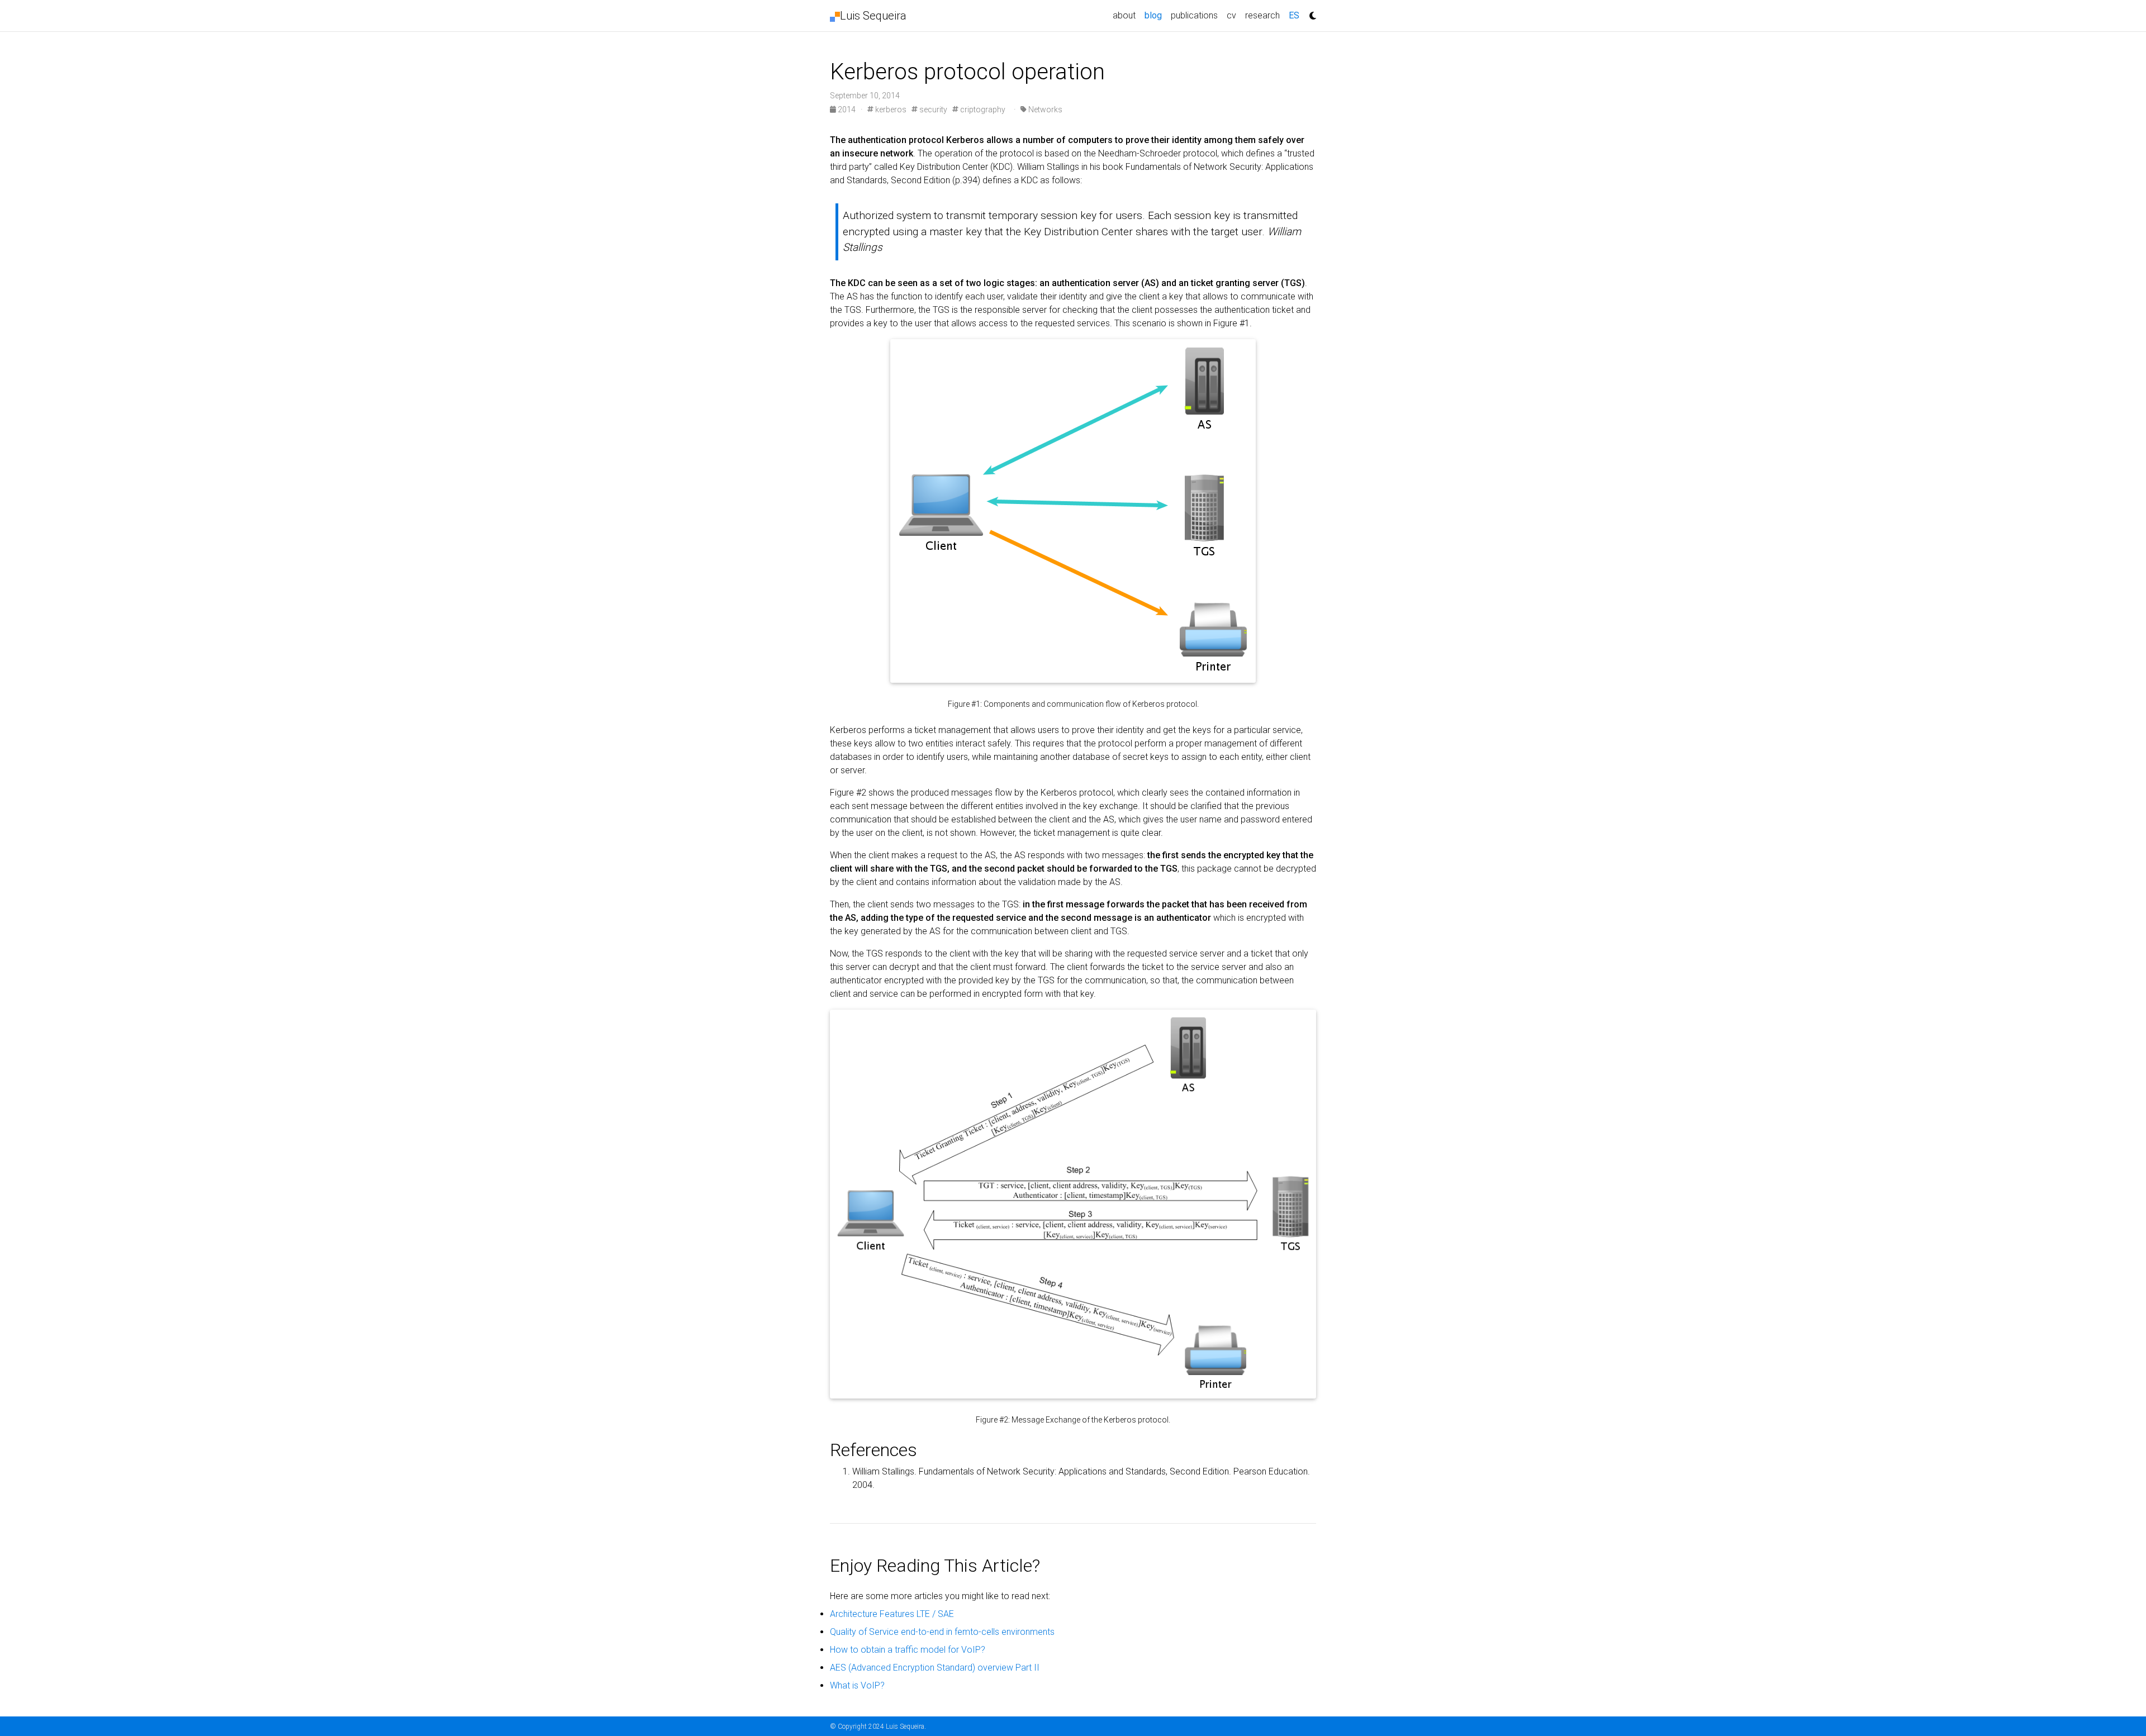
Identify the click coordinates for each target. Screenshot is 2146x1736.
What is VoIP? (857, 1685)
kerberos (890, 110)
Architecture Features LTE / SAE (892, 1614)
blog (1155, 15)
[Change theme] (1310, 12)
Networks (1044, 110)
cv (1231, 15)
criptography (982, 110)
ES (1294, 15)
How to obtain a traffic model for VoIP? (908, 1650)
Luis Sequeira (873, 16)
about (1124, 15)
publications (1194, 15)
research (1262, 15)
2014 (847, 110)
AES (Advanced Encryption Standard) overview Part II (935, 1668)
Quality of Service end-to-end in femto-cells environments (942, 1632)
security (932, 110)
